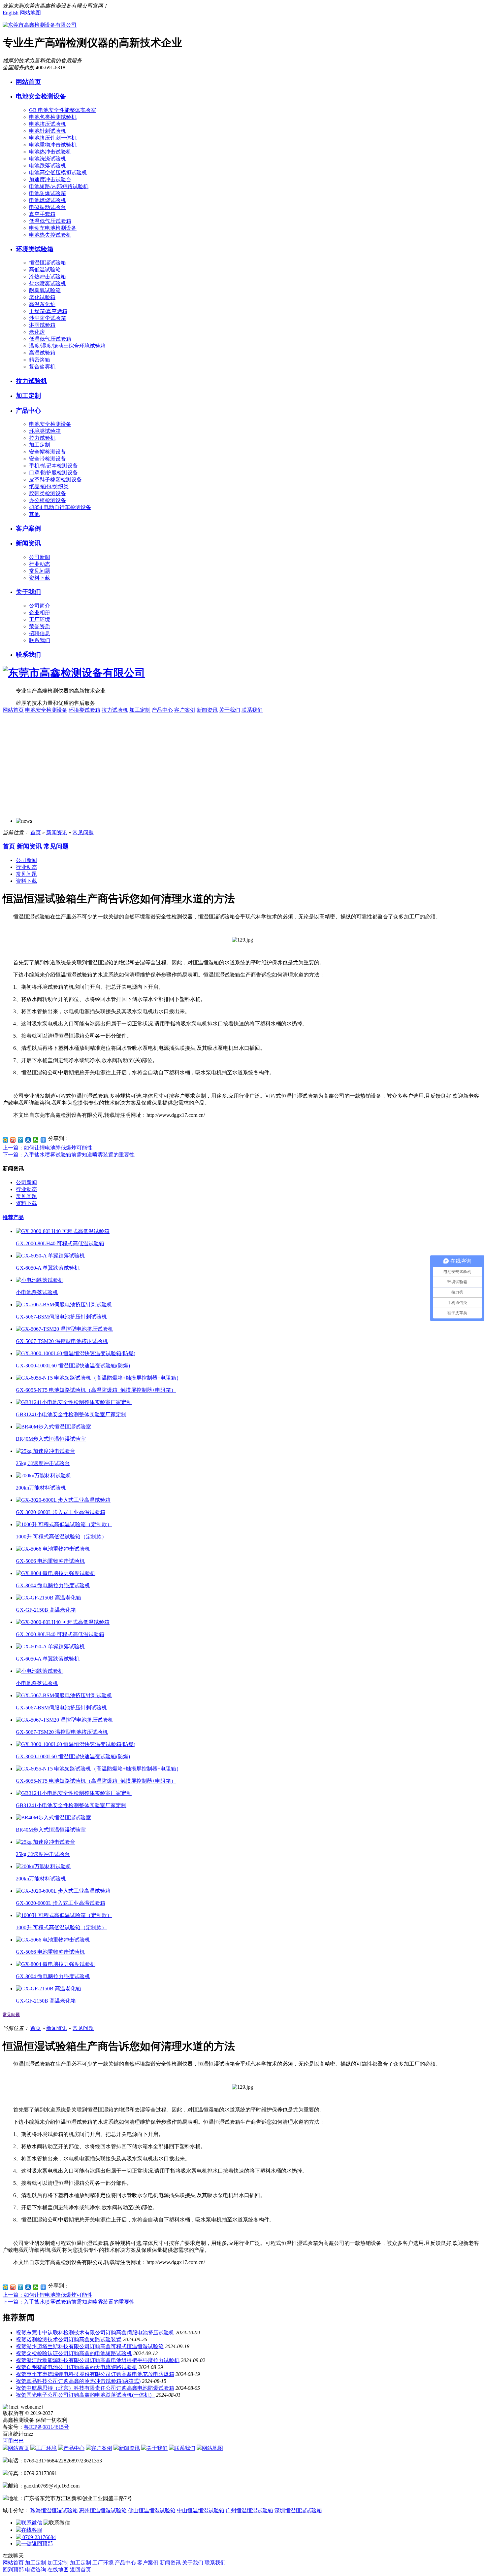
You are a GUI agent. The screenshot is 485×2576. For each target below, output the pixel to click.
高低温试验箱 (45, 270)
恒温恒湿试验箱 (48, 263)
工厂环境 (40, 619)
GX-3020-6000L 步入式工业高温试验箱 (61, 1512)
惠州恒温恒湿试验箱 (103, 2510)
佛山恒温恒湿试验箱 (152, 2510)
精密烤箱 (40, 360)
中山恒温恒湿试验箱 (201, 2510)
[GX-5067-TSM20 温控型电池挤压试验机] (65, 1329)
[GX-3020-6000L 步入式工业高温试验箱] (63, 1500)
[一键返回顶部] (34, 2543)
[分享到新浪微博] (13, 1140)
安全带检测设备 (48, 459)
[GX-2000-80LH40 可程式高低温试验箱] (63, 1231)
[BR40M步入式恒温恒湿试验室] (53, 1427)
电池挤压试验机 (48, 124)
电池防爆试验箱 (48, 193)
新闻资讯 (28, 543)
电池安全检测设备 (41, 96)
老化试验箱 (42, 297)
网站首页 (28, 82)
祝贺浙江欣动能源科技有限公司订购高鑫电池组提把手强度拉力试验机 (98, 2360)
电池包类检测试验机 (53, 117)
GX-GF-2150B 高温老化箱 (46, 1610)
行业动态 (40, 564)
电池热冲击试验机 (50, 152)
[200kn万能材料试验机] (44, 1476)
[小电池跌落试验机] (40, 1280)
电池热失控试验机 (50, 235)
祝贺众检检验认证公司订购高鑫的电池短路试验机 (74, 2353)
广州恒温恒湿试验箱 (249, 2510)
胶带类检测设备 (48, 493)
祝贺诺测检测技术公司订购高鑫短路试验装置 (69, 2339)
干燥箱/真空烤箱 (48, 311)
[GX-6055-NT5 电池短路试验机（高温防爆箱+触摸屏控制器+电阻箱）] (99, 1378)
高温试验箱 (42, 353)
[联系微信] (30, 2523)
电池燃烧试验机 (48, 200)
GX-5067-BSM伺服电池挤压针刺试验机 (61, 1317)
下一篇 (69, 1155)
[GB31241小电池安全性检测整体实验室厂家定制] (74, 1402)
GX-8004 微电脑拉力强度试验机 (53, 1585)
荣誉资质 (40, 626)
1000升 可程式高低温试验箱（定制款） (61, 1537)
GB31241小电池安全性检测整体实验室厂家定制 (71, 1414)
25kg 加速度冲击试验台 (43, 1463)
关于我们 (28, 592)
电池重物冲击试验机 (53, 145)
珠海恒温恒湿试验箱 (54, 2510)
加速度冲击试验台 (50, 179)
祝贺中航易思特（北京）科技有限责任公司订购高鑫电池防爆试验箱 (95, 2388)
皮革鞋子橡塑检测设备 (55, 480)
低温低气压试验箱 (50, 221)
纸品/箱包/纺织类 (49, 486)
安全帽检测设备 (48, 452)
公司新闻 (40, 557)
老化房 (37, 332)
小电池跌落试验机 (37, 1292)
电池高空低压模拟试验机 (58, 172)
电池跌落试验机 (48, 166)
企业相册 (40, 613)
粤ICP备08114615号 (46, 2427)
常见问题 (40, 571)
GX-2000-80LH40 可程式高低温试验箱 (60, 1243)
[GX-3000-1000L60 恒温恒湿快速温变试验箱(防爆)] (76, 1353)
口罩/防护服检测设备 (53, 473)
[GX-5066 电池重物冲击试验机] (53, 1549)
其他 (34, 514)
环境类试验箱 (35, 249)
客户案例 (28, 528)
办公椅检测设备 (48, 500)
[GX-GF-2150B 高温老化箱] (48, 1598)
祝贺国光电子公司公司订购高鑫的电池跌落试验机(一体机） (85, 2395)
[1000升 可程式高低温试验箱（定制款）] (64, 1524)
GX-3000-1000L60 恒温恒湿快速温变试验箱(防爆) (73, 1366)
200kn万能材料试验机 (41, 1488)
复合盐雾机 (42, 367)
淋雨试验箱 (42, 325)
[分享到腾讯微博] (21, 1140)
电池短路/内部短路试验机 (59, 186)
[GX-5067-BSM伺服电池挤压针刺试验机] (64, 1305)
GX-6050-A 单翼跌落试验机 (48, 1268)
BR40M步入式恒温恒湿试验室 (51, 1439)
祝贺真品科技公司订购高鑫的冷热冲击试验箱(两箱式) (78, 2381)
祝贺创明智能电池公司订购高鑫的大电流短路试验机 (77, 2367)
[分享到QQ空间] (5, 1140)
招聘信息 (40, 633)
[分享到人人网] (28, 1140)
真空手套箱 (42, 214)
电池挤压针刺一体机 (53, 138)
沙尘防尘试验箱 (48, 318)
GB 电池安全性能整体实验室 (63, 110)
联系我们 (40, 640)
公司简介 (40, 606)
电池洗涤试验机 (48, 159)
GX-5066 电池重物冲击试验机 (50, 1561)
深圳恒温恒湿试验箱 (298, 2510)
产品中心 (28, 411)
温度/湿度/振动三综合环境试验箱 (67, 346)
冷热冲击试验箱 (48, 276)
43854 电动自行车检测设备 (60, 507)
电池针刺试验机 (48, 131)
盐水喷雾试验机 (48, 283)
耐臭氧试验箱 (45, 290)
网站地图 (30, 13)
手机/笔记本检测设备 (53, 466)
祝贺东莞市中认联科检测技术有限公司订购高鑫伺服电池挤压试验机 (95, 2333)
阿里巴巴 (13, 2441)
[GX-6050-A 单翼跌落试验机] (50, 1256)
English (11, 13)
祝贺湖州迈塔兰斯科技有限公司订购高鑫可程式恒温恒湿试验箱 (90, 2346)
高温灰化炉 (42, 304)
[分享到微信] (36, 1140)
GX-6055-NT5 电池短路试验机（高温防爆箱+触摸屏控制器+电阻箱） (96, 1390)
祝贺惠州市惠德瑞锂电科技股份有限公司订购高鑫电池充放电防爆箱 (95, 2374)
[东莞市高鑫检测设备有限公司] (40, 25)
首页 (36, 832)
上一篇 (48, 1148)
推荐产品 (13, 1217)
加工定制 (28, 396)
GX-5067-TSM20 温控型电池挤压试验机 (62, 1341)
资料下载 (40, 578)
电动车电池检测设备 (53, 228)
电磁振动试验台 (48, 207)
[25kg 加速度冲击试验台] (46, 1451)
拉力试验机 (32, 381)
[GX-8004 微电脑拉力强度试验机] (56, 1573)
